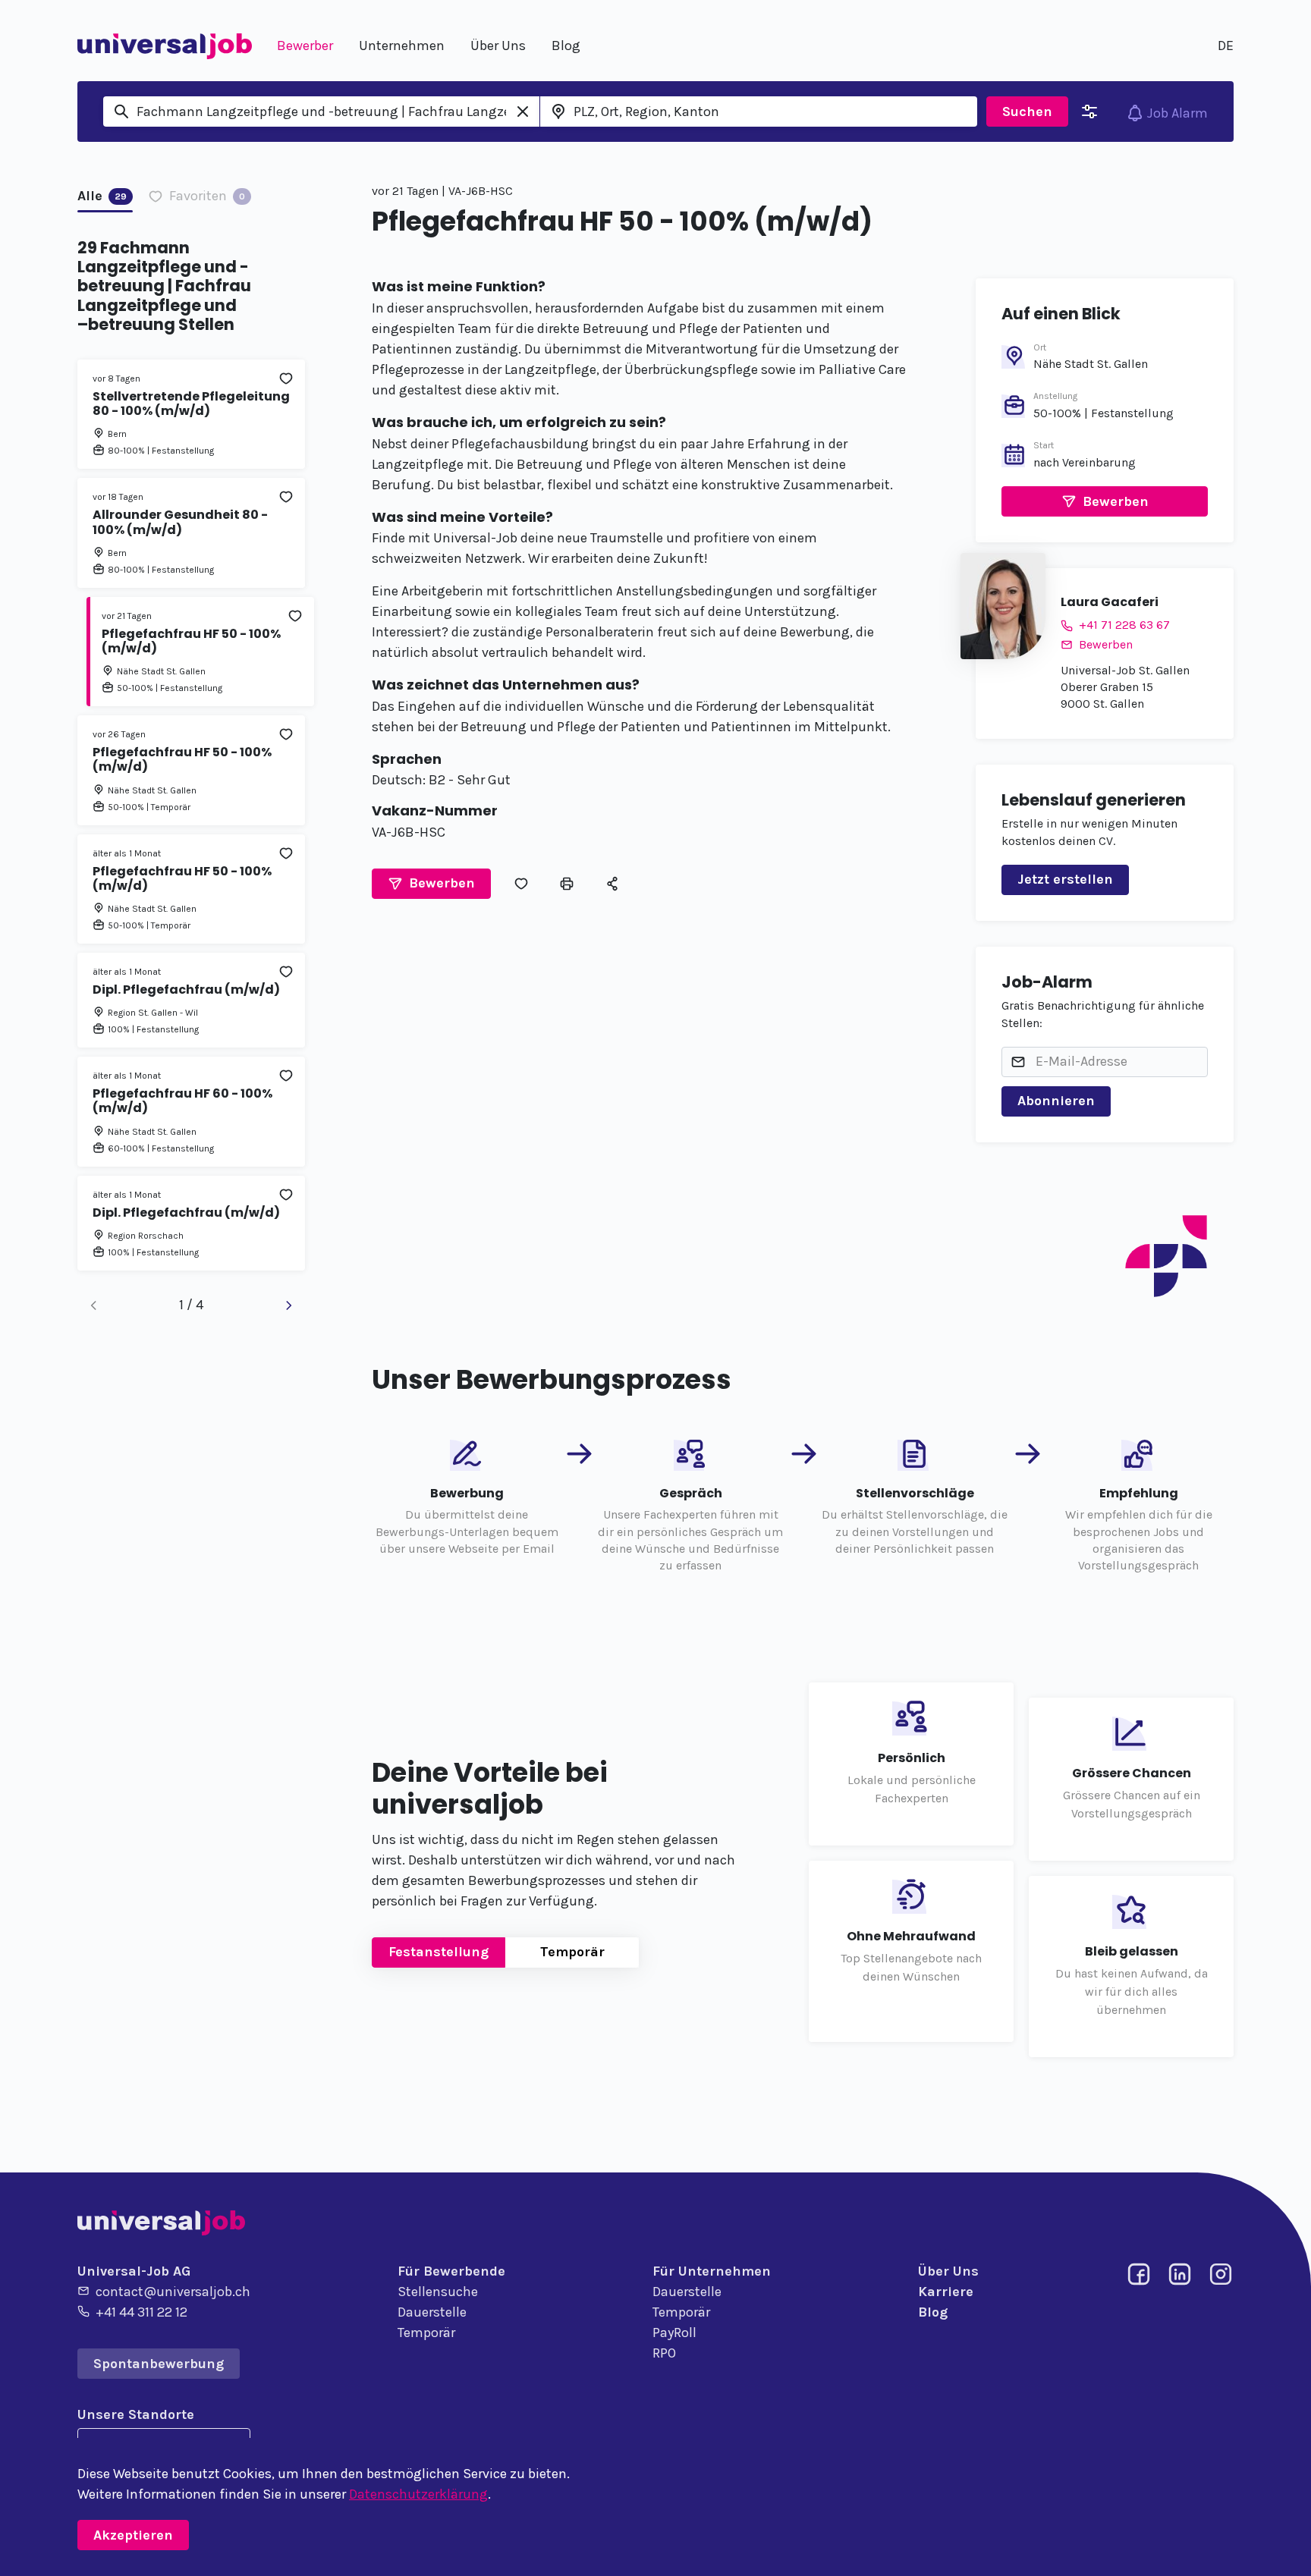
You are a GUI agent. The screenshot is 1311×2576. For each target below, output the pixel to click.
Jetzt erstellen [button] (1065, 879)
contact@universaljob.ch (173, 2292)
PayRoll (674, 2333)
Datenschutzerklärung (418, 2494)
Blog (933, 2312)
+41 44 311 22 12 (141, 2312)
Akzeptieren (133, 2535)
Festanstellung (439, 1952)
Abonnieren (1056, 1101)
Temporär (572, 1952)
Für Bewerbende (451, 2271)
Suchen (1027, 112)
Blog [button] (566, 46)
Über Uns (948, 2271)
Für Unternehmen (712, 2271)
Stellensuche (438, 2292)
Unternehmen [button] (402, 46)
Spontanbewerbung (159, 2364)
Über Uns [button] (498, 46)
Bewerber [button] (305, 46)
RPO (664, 2353)
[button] (431, 884)
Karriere (946, 2292)
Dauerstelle (432, 2312)
